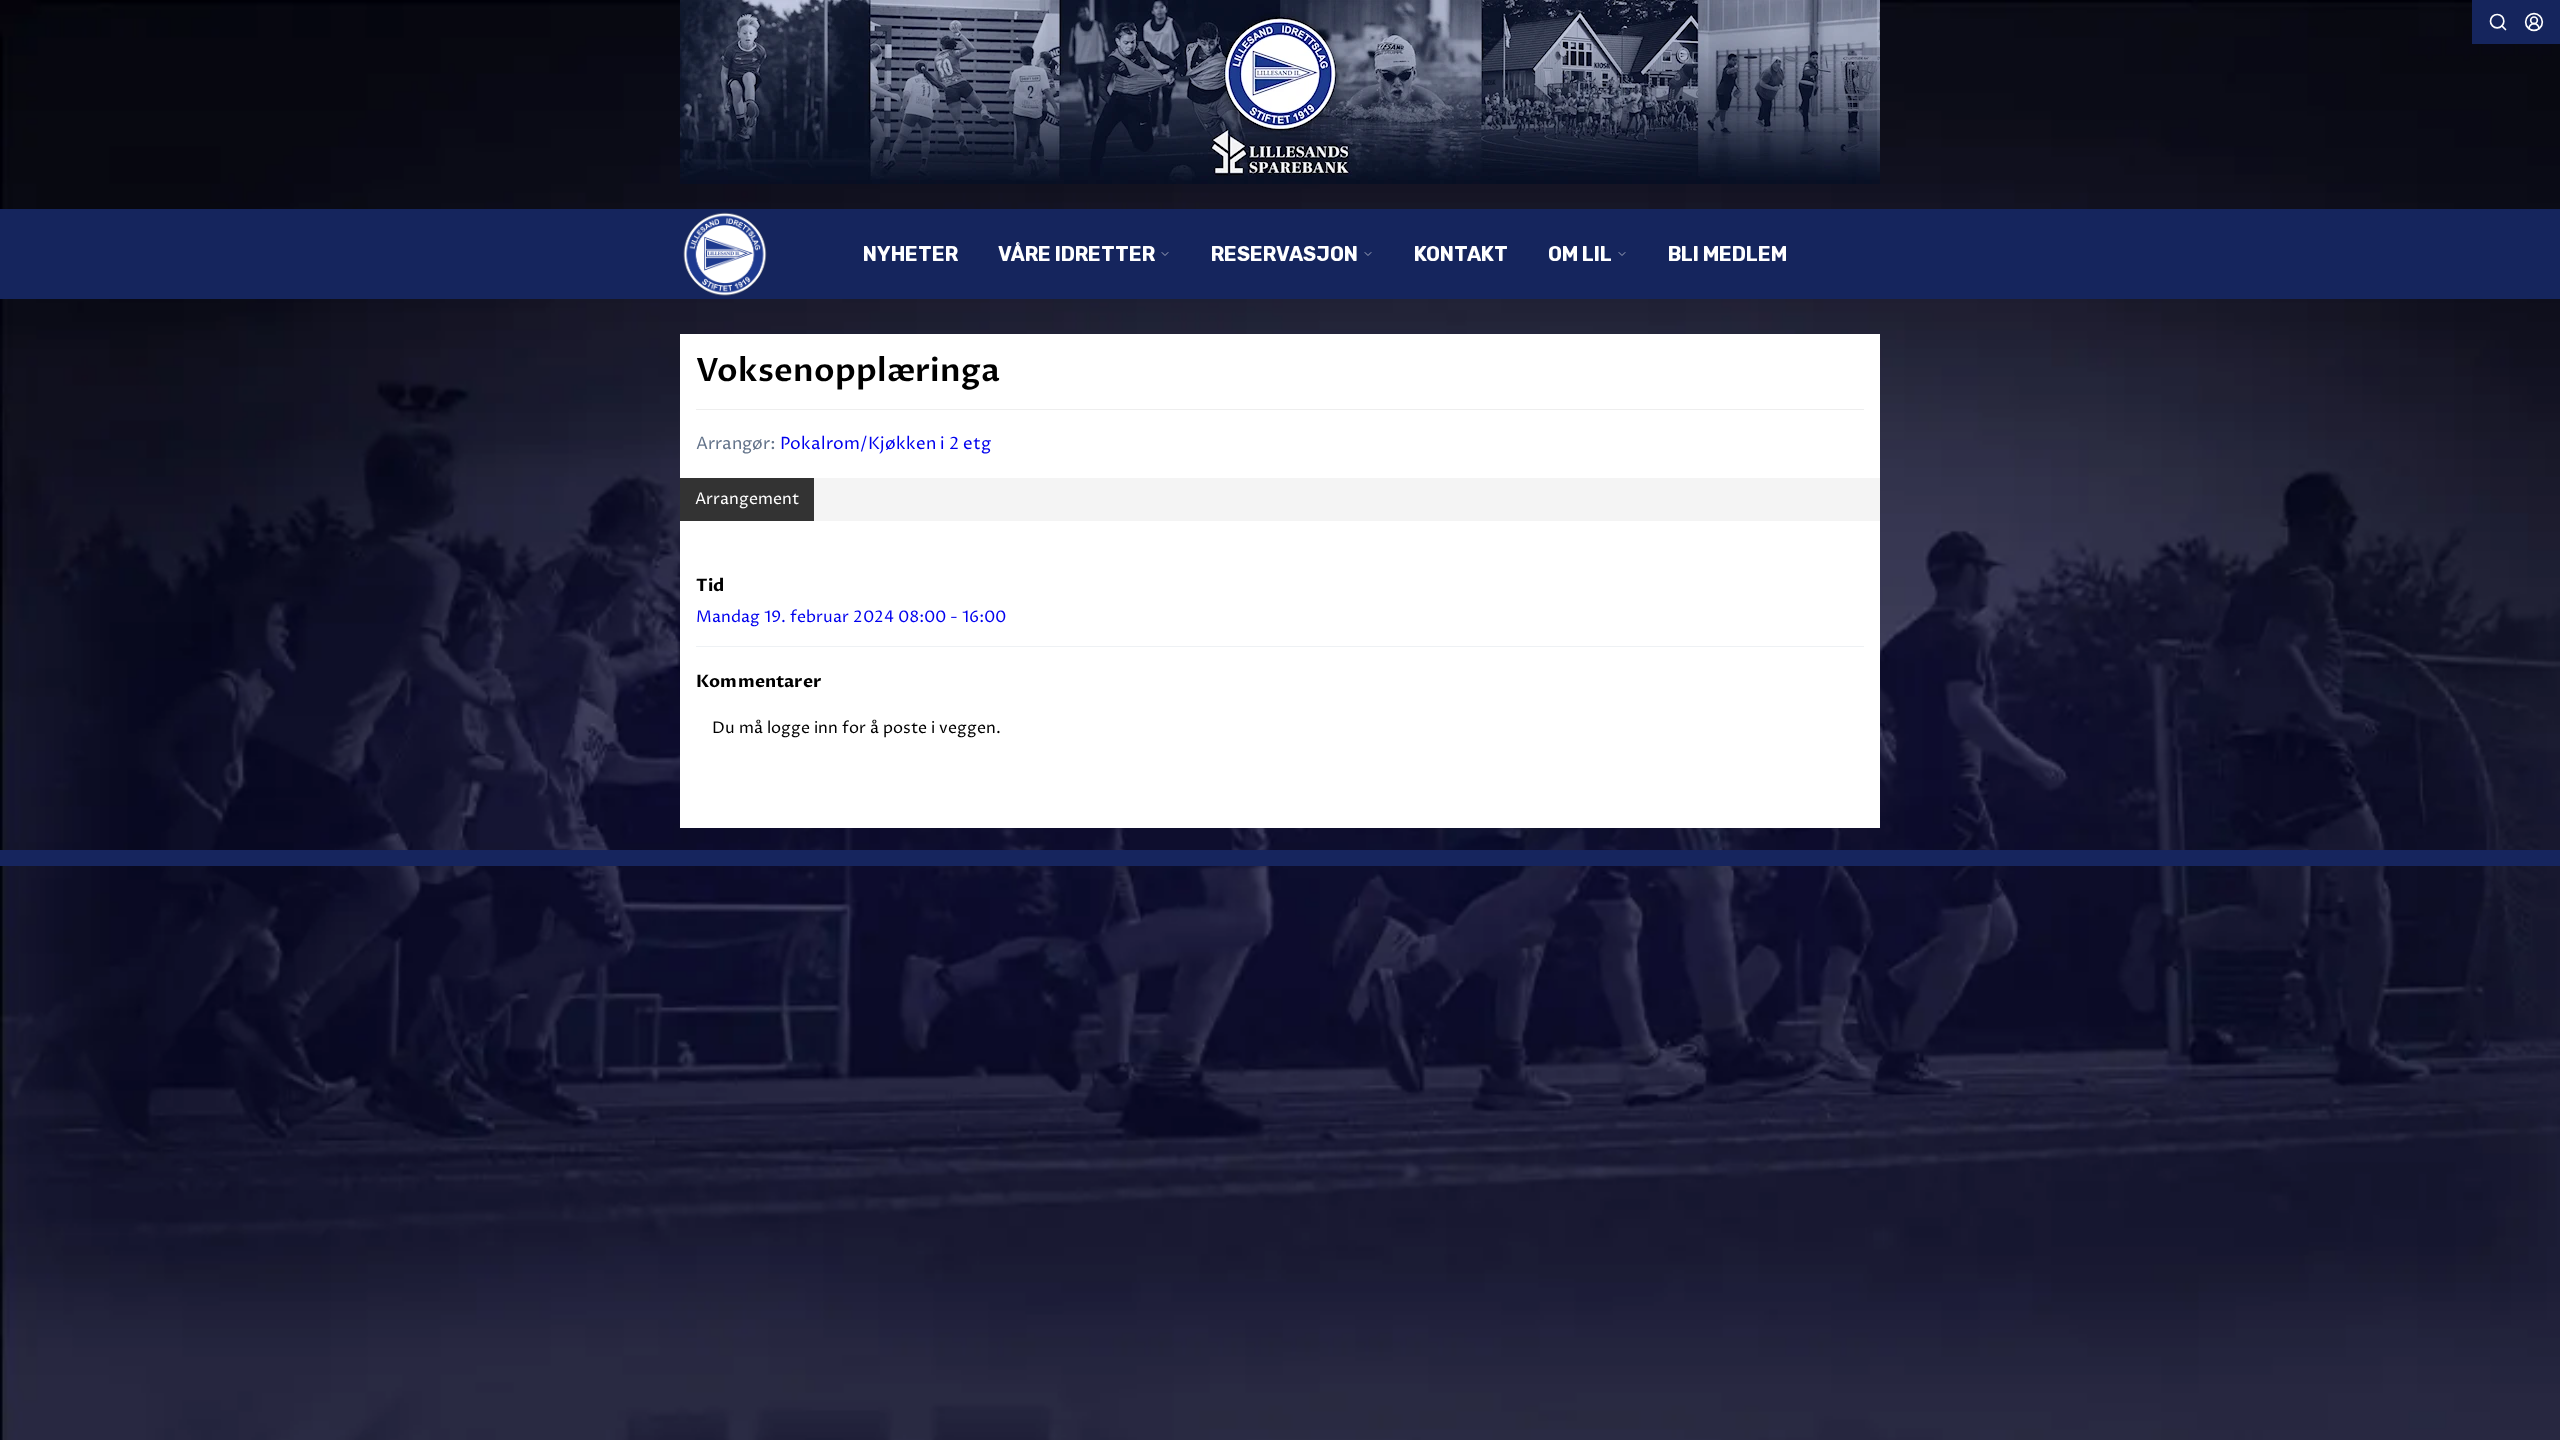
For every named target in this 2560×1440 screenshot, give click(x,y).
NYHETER (910, 254)
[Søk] (2498, 22)
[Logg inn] (2534, 22)
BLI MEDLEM (1727, 254)
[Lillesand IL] (1280, 92)
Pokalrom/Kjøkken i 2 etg (885, 444)
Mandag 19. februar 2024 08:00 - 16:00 (851, 617)
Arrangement (747, 499)
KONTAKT (1461, 254)
